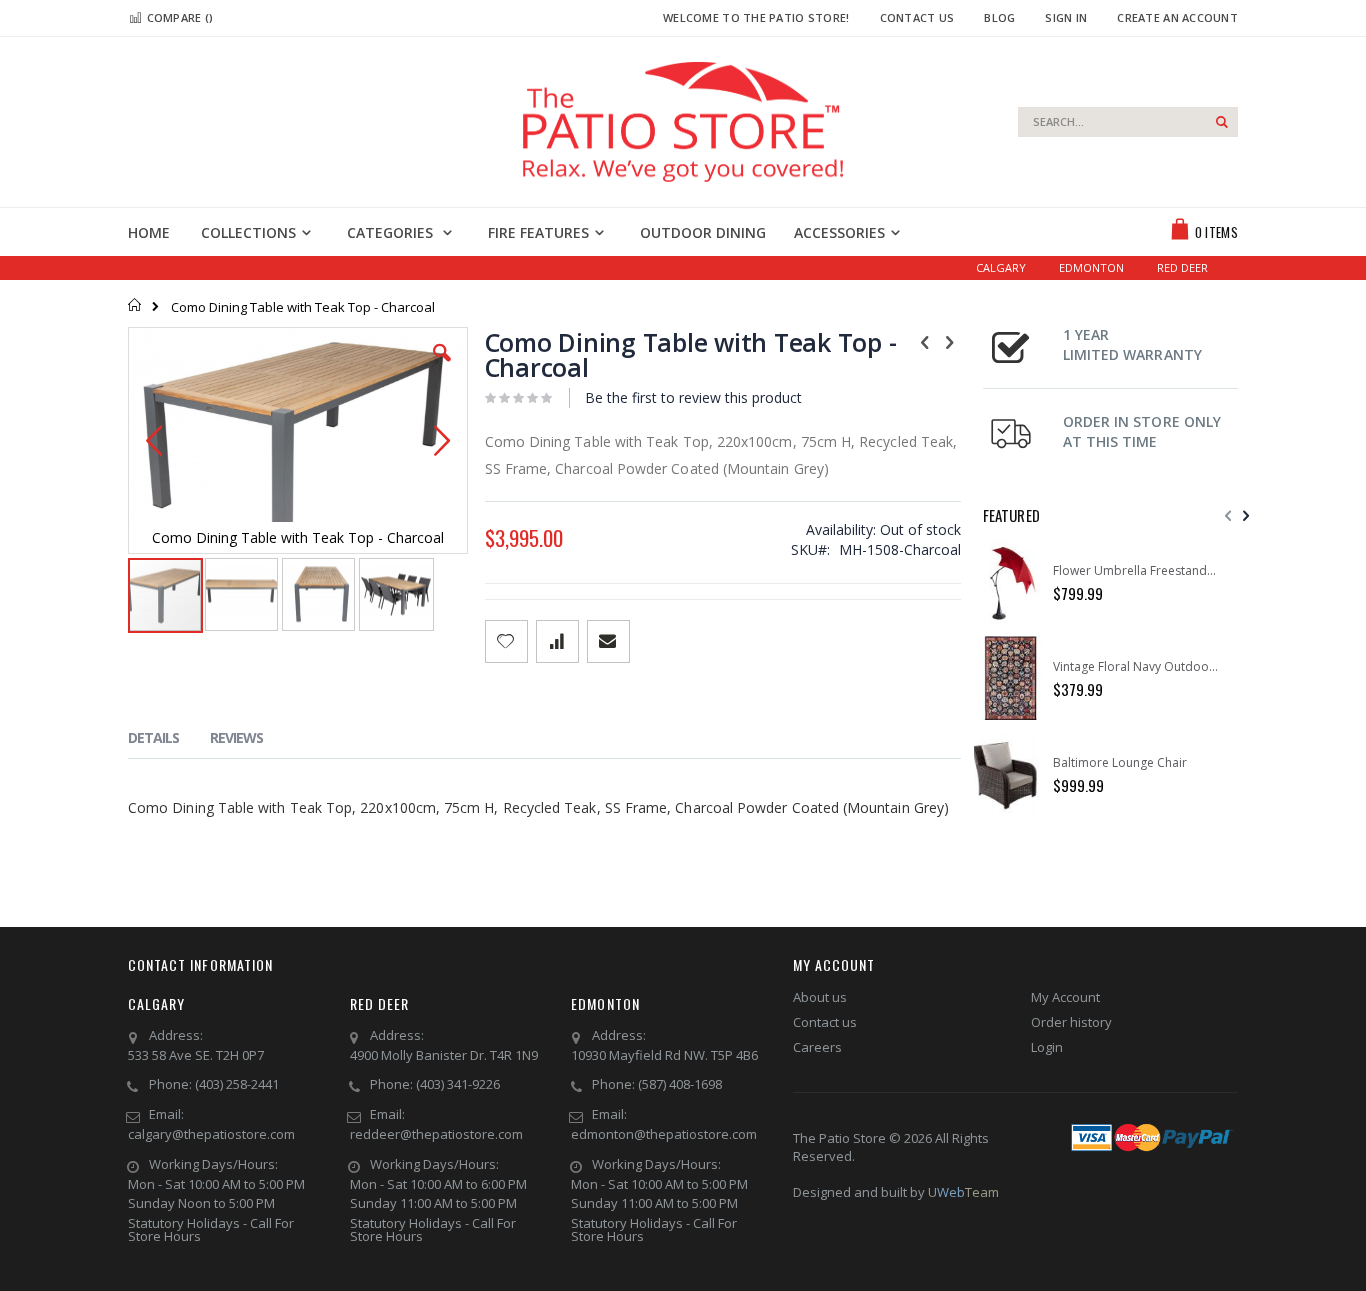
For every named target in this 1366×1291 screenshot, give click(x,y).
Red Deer (1182, 267)
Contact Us (917, 17)
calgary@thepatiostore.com (211, 1134)
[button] (442, 368)
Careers (817, 1047)
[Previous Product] (925, 341)
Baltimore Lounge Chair (1120, 763)
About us (820, 997)
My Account (1065, 997)
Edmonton (1091, 267)
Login (1047, 1047)
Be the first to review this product (693, 397)
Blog (999, 17)
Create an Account (1177, 17)
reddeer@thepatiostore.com (436, 1134)
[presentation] (168, 741)
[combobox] (1128, 122)
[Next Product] (950, 341)
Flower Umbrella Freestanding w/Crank (1135, 571)
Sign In (1066, 17)
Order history (1071, 1022)
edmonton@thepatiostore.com (664, 1134)
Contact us (825, 1022)
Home (135, 305)
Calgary (1001, 267)
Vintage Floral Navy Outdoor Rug (1135, 667)
